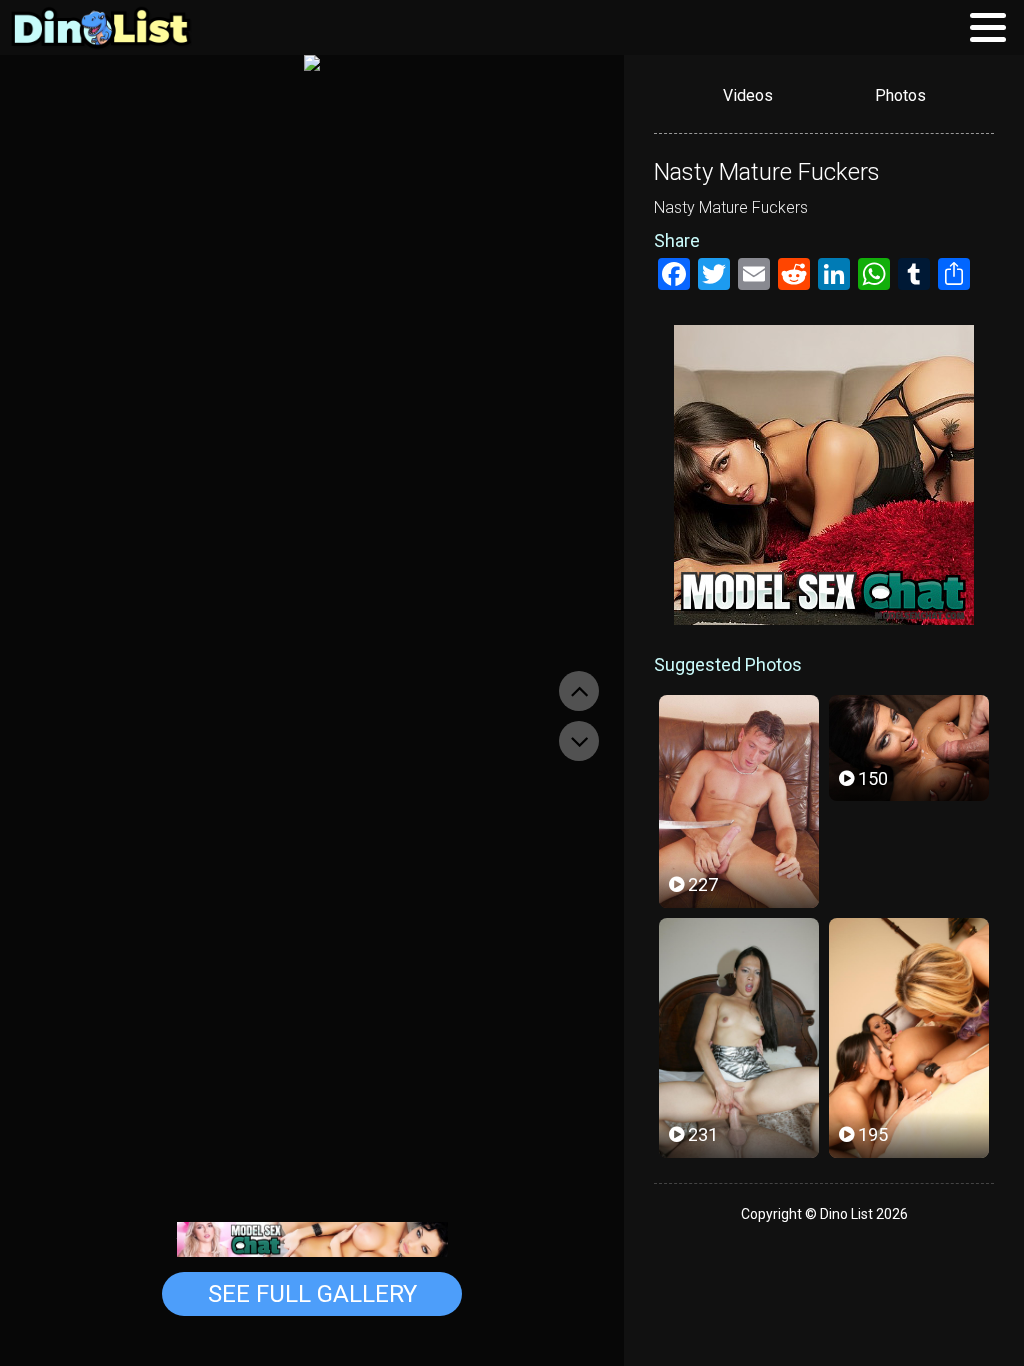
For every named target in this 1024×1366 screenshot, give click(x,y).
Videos (748, 95)
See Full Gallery (312, 1294)
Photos (900, 95)
